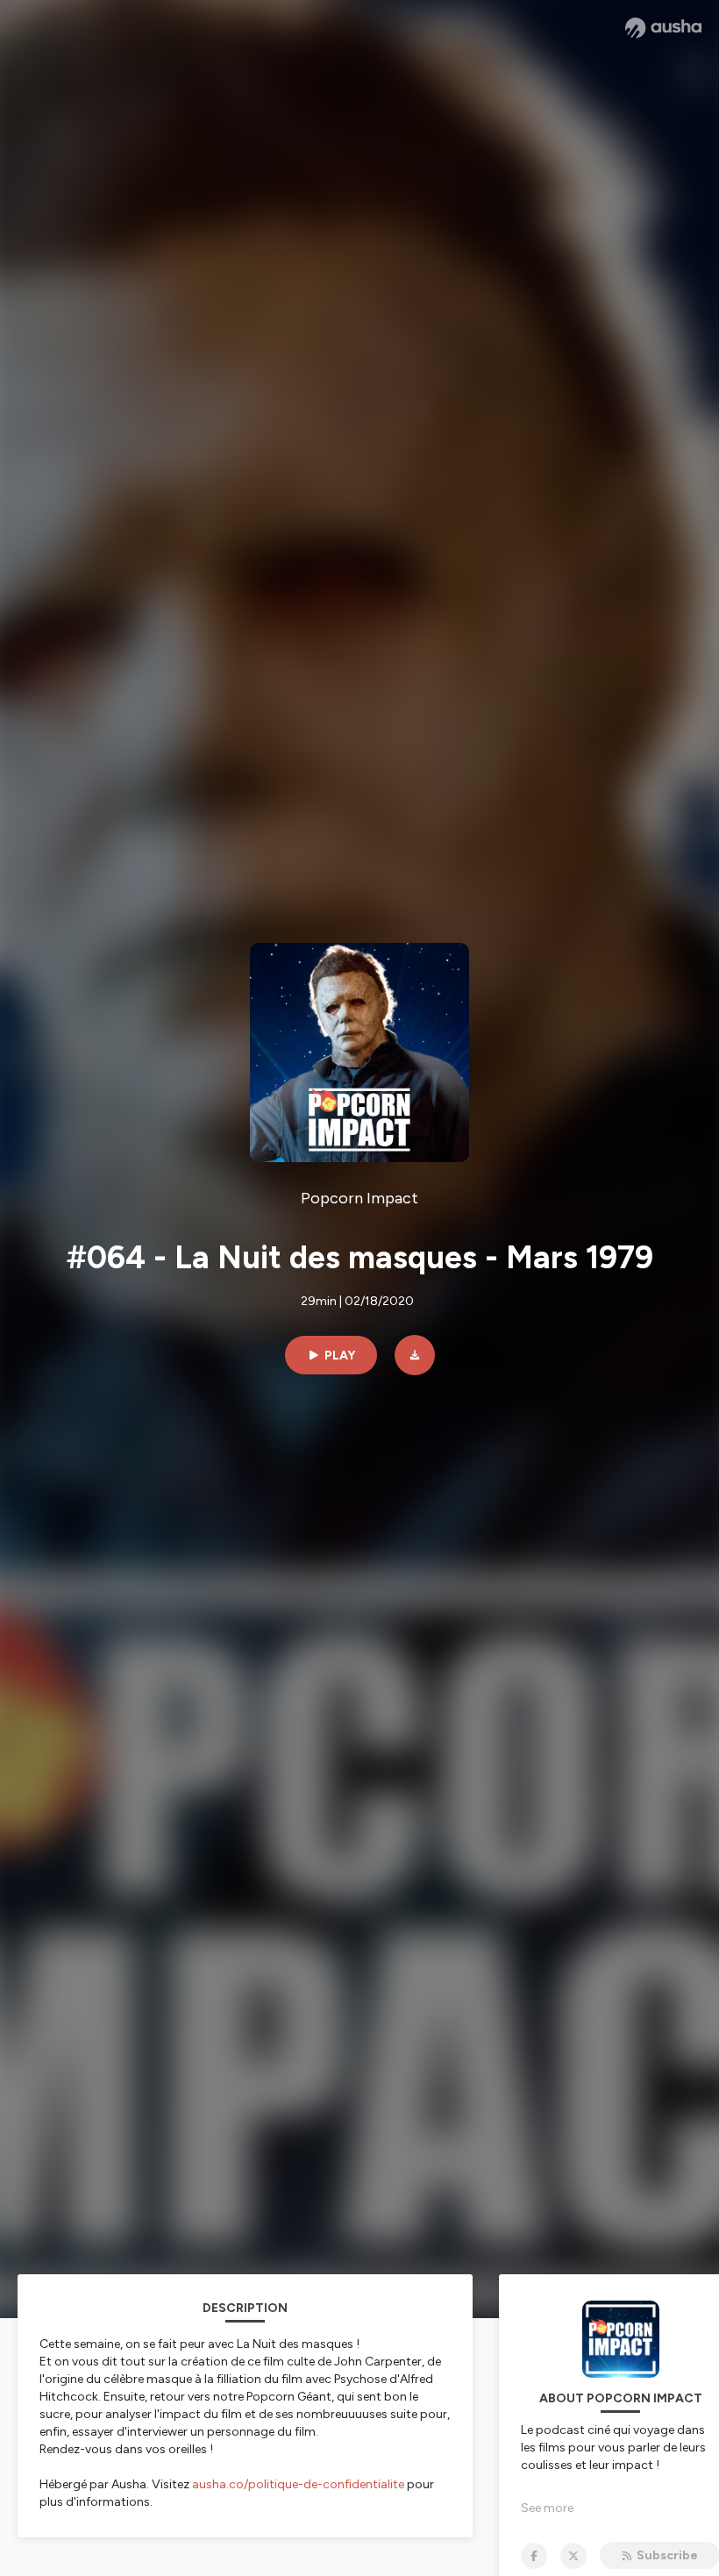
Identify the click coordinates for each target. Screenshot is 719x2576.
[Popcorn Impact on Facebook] (534, 2556)
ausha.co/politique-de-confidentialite (298, 2484)
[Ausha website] (663, 28)
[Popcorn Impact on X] (573, 2556)
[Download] (415, 1355)
